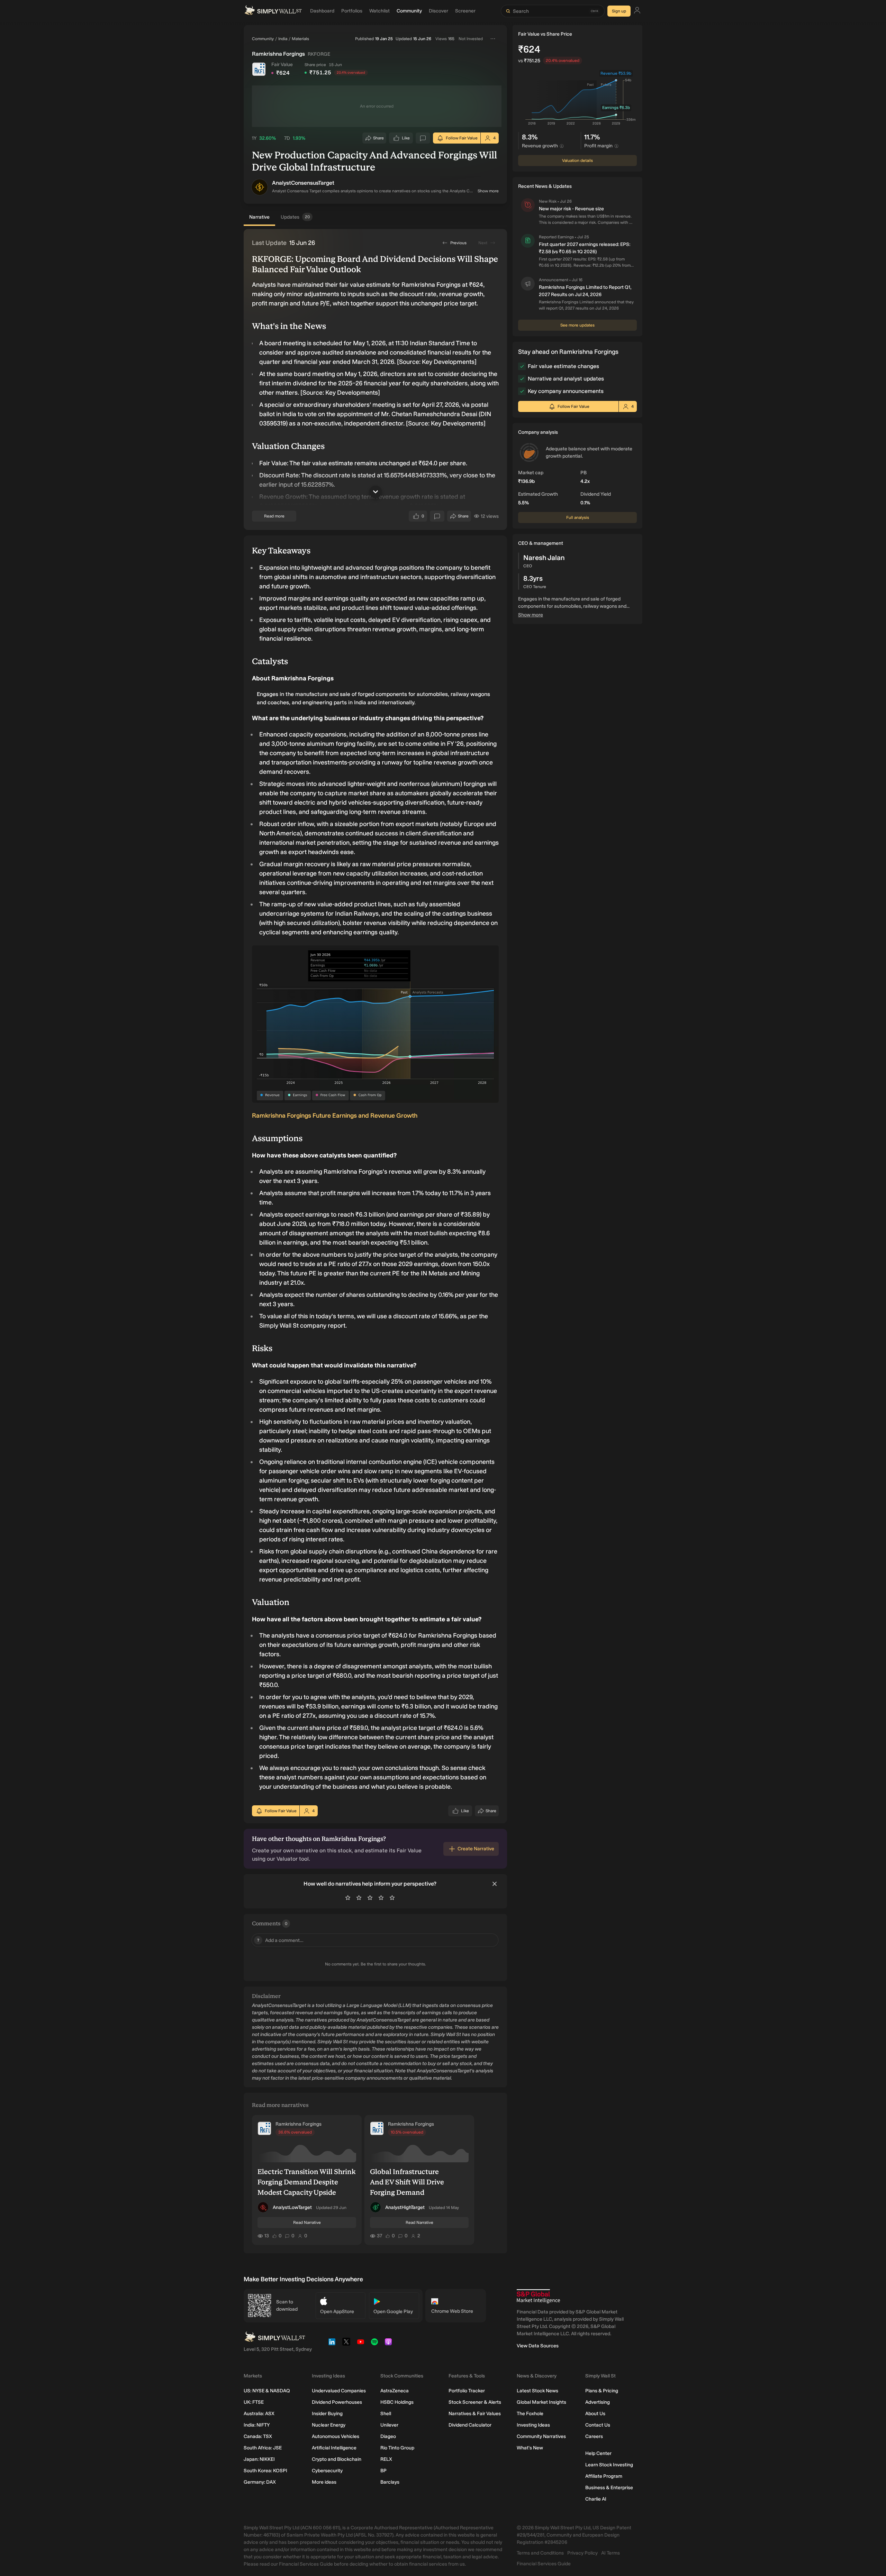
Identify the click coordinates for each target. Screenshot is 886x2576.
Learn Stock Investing (609, 2465)
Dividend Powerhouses (337, 2402)
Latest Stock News (537, 2391)
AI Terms (611, 2553)
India (283, 39)
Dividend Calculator (470, 2425)
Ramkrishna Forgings (299, 2124)
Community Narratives (541, 2436)
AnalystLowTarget (292, 2207)
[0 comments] (423, 138)
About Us (595, 2414)
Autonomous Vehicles (336, 2436)
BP (383, 2471)
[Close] (495, 1884)
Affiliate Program (604, 2476)
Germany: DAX (260, 2482)
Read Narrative (307, 2222)
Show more (488, 191)
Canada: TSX (258, 2436)
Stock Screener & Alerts (475, 2402)
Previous (458, 243)
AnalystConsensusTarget (303, 183)
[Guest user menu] (637, 11)
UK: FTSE (254, 2402)
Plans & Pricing (602, 2391)
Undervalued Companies (339, 2391)
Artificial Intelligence (334, 2448)
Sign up (619, 11)
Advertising (598, 2402)
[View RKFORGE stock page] (259, 69)
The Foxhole (530, 2414)
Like (406, 140)
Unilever (389, 2425)
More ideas (324, 2482)
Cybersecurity (327, 2471)
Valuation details (577, 161)
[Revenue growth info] (562, 146)
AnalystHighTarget (405, 2207)
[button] (260, 187)
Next (483, 243)
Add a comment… (280, 1940)
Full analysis (578, 517)
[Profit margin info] (616, 146)
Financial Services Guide (544, 2564)
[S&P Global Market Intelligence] (538, 2296)
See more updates (577, 325)
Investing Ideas (533, 2425)
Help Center (598, 2453)
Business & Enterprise (609, 2488)
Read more (274, 516)
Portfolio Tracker (467, 2391)
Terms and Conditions (540, 2553)
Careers (594, 2436)
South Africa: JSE (263, 2448)
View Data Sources (538, 2346)
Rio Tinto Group (397, 2448)
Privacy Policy (582, 2553)
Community (263, 39)
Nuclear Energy (329, 2425)
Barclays (390, 2482)
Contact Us (598, 2425)
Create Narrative (476, 1849)
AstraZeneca (395, 2391)
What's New (530, 2448)
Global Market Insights (541, 2402)
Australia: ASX (259, 2414)
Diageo (388, 2436)
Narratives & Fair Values (475, 2414)
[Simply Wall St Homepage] (273, 11)
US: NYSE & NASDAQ (267, 2391)
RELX (386, 2459)
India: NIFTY (257, 2425)
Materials (300, 39)
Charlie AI (596, 2499)
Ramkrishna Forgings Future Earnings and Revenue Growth (335, 1116)
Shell (386, 2414)
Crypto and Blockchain (337, 2459)
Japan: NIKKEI (259, 2459)
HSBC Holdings (397, 2402)
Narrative (259, 217)
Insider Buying (327, 2414)
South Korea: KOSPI (265, 2471)
